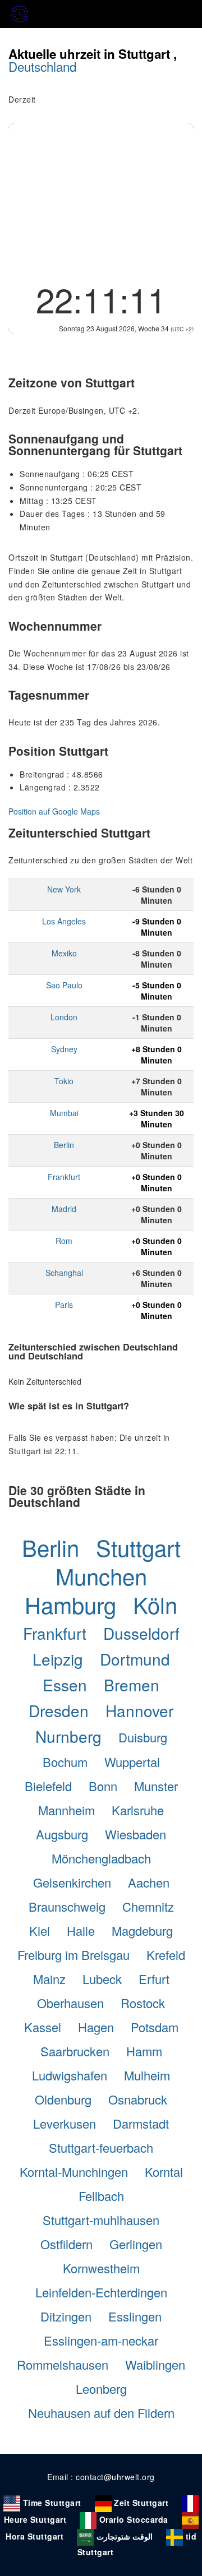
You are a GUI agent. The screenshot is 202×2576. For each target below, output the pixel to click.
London (64, 1017)
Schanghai (64, 1273)
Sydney (64, 1049)
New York (64, 889)
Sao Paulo (64, 985)
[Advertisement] (101, 199)
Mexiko (64, 953)
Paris (64, 1305)
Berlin (64, 1145)
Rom (64, 1241)
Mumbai (64, 1113)
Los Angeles (64, 921)
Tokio (64, 1081)
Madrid (64, 1209)
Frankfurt (64, 1177)
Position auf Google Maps (54, 811)
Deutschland (42, 66)
